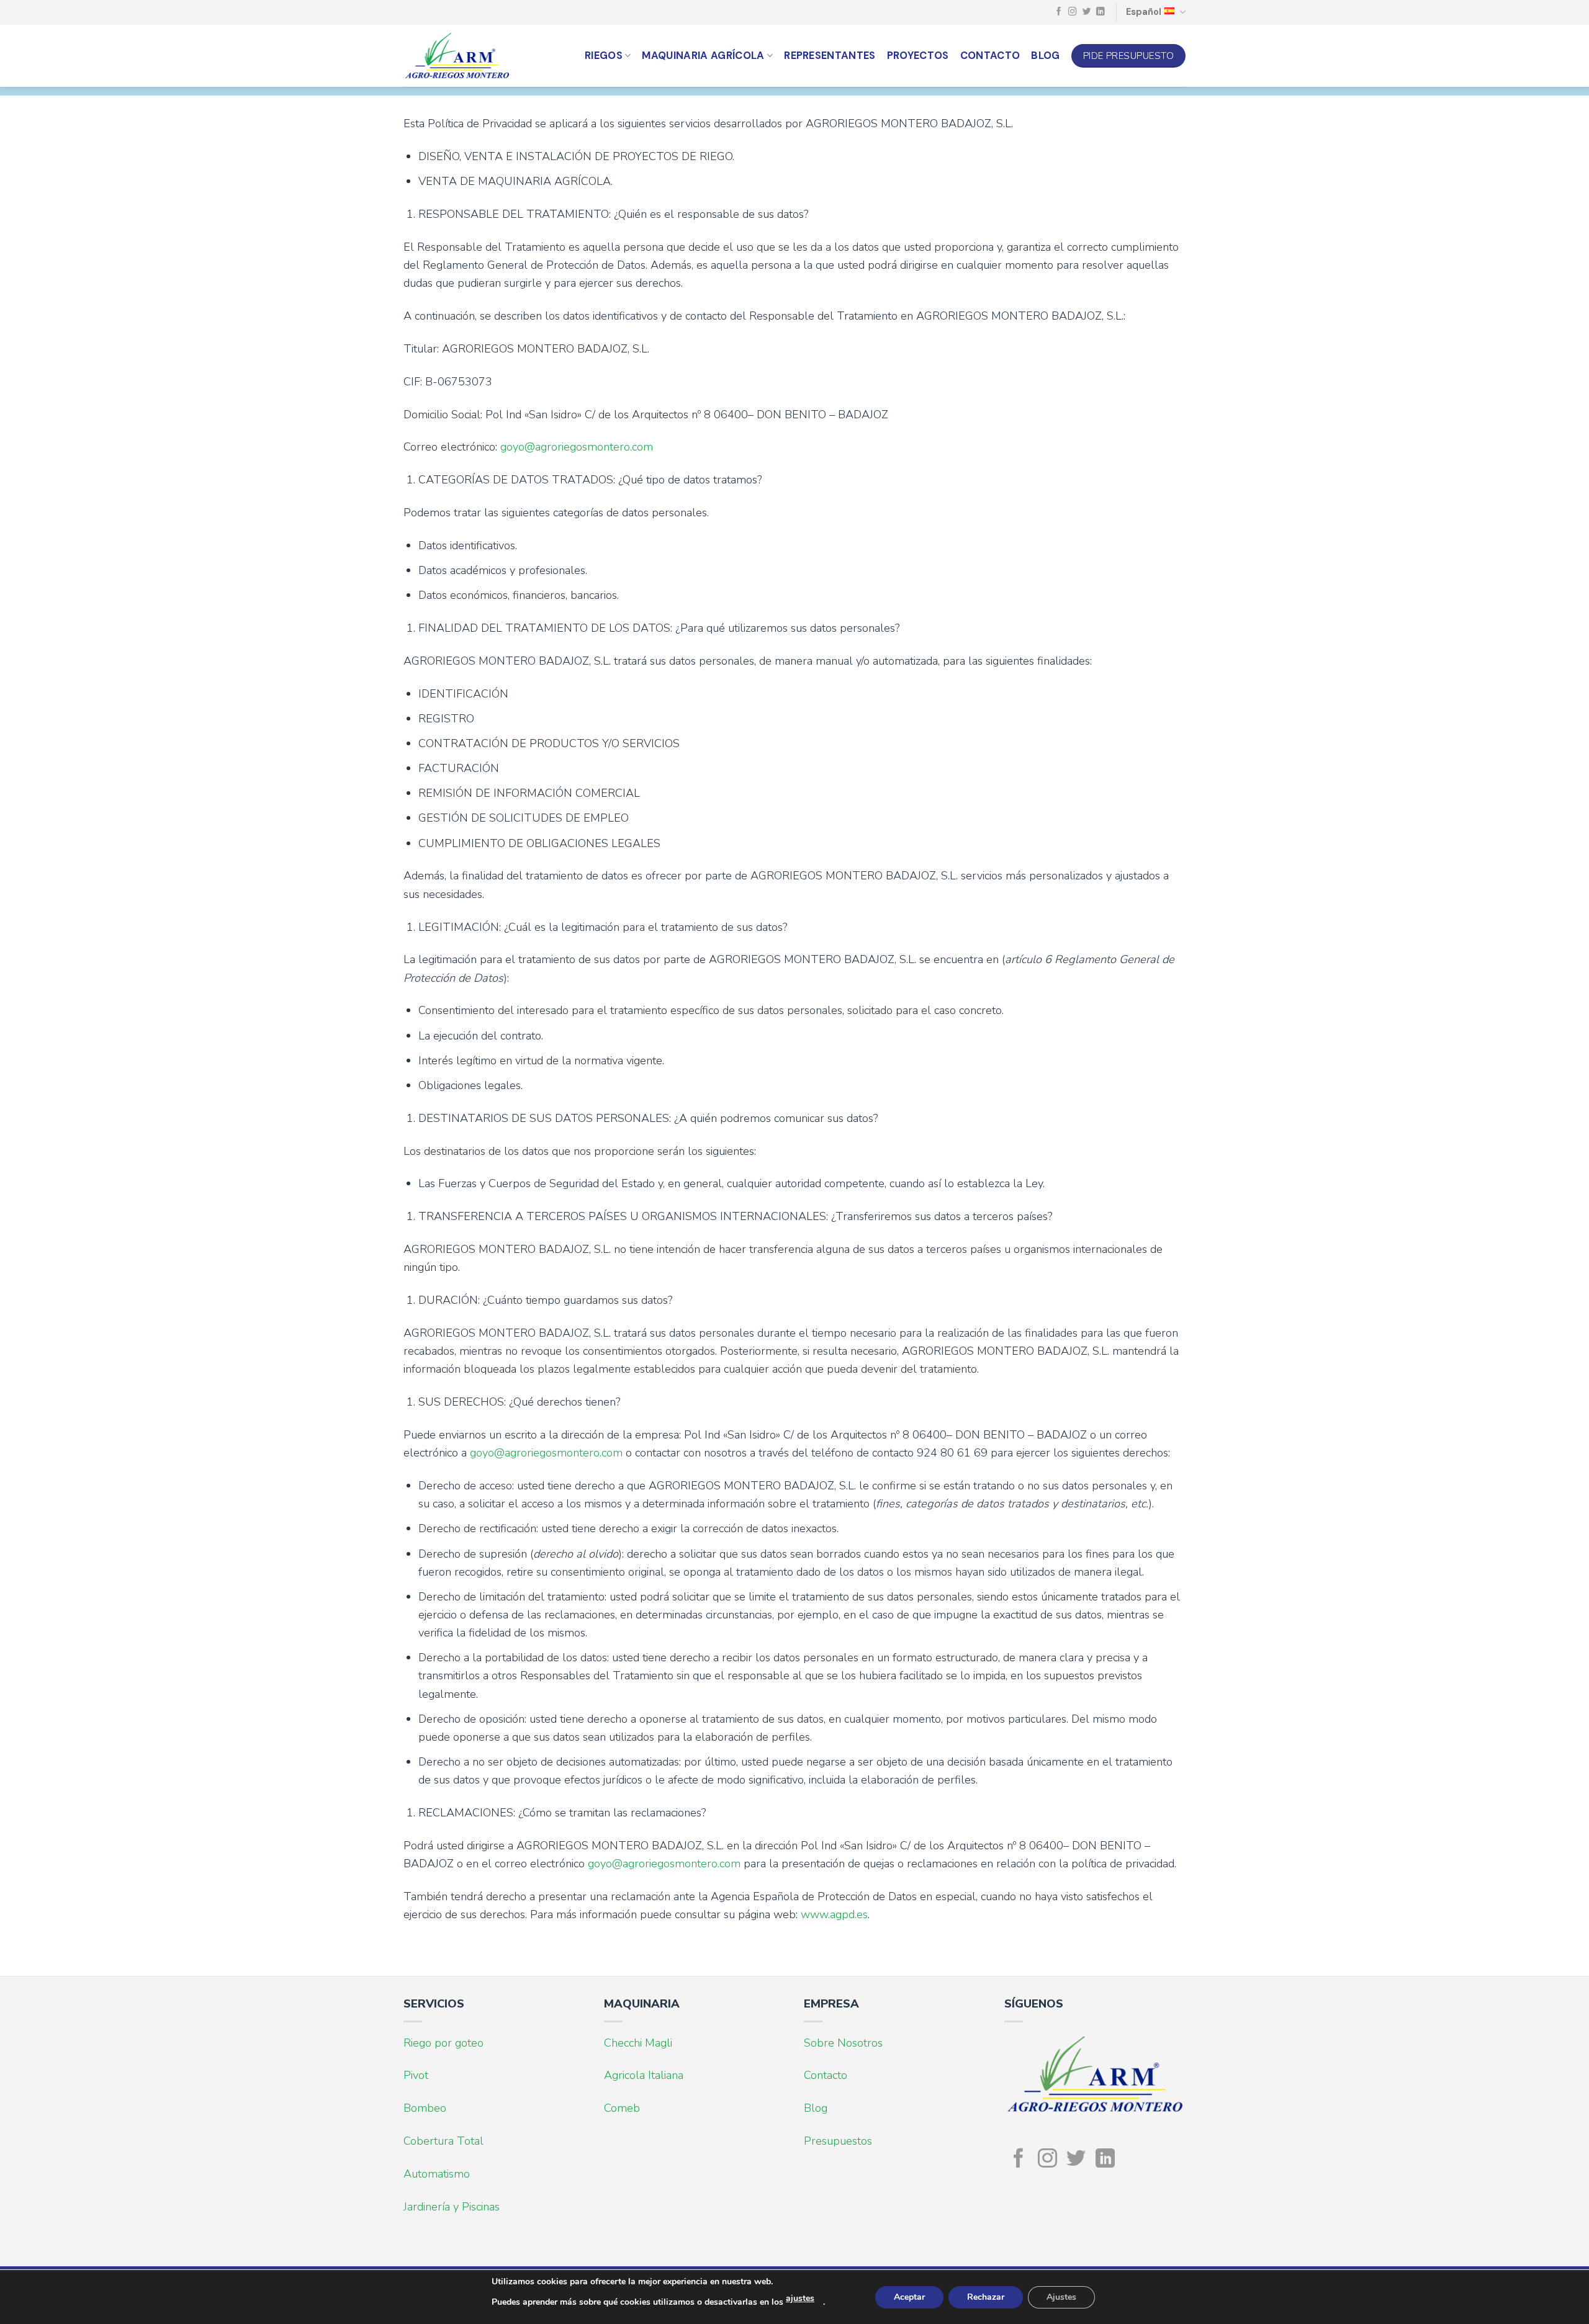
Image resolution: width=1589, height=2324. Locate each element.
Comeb (622, 2108)
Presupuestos (838, 2141)
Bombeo (425, 2108)
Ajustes (1061, 2297)
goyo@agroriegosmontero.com (577, 447)
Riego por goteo (443, 2043)
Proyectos (918, 56)
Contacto (990, 56)
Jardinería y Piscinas (452, 2207)
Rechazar (986, 2297)
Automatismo (437, 2174)
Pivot (416, 2075)
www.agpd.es (834, 1914)
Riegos (604, 56)
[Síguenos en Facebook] (1059, 12)
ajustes (800, 2298)
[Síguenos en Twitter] (1087, 12)
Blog (1045, 56)
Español (1144, 12)
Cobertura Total (443, 2141)
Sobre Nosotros (843, 2043)
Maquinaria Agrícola (703, 56)
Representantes (830, 56)
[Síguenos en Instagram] (1073, 12)
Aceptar (909, 2297)
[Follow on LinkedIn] (1101, 12)
